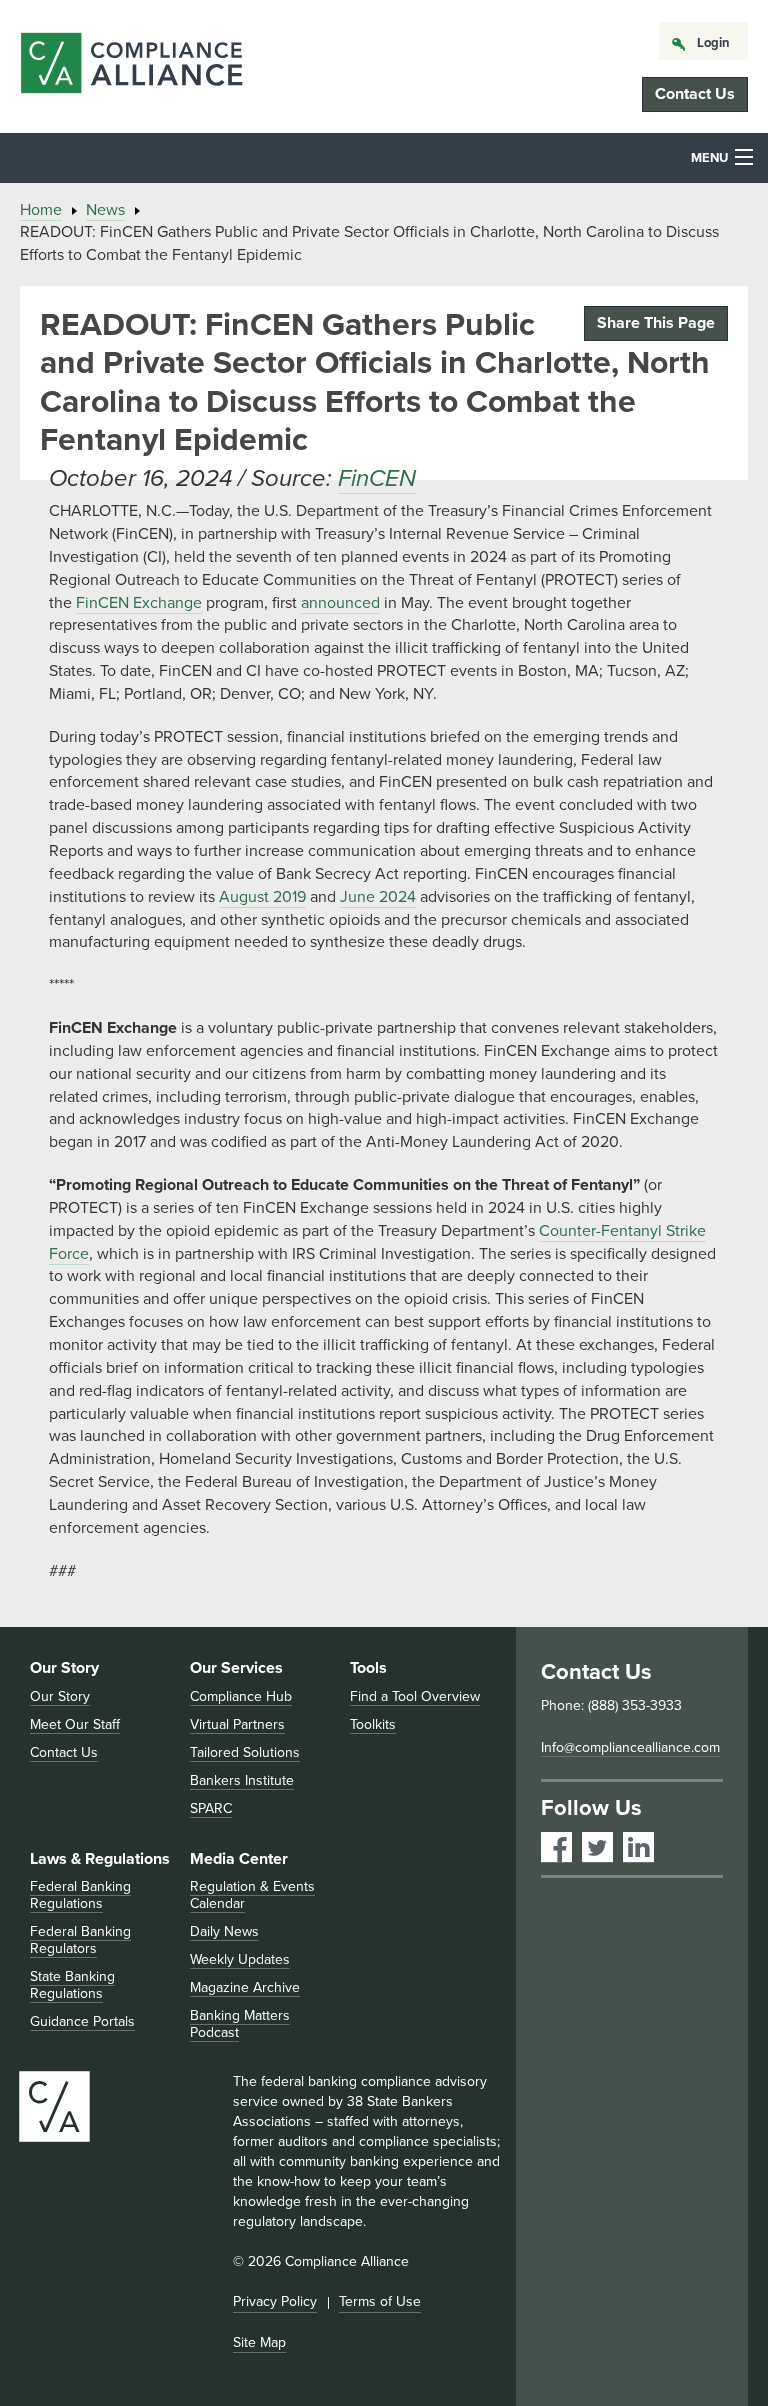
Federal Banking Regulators (80, 1940)
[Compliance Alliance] (131, 66)
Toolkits (373, 1724)
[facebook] (556, 1847)
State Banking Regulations (72, 1985)
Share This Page (656, 323)
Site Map (259, 2342)
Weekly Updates (240, 1959)
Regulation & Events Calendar (252, 1895)
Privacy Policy (275, 2301)
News (105, 210)
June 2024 (378, 897)
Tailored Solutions (245, 1752)
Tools (368, 1668)
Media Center (239, 1859)
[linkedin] (638, 1847)
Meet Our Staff (75, 1724)
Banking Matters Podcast (240, 2024)
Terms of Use (380, 2301)
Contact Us (695, 94)
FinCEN (377, 478)
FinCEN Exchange (139, 603)
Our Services (236, 1668)
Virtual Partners (237, 1724)
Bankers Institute (242, 1780)
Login (713, 43)
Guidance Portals (82, 2021)
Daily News (224, 1931)
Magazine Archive (245, 1987)
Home (41, 210)
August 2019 (262, 897)
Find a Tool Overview (415, 1696)
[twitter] (597, 1847)
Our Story (64, 1668)
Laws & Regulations (100, 1859)
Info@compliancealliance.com (630, 1747)
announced (340, 603)
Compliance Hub (241, 1696)
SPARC (211, 1808)
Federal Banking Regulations (80, 1895)
